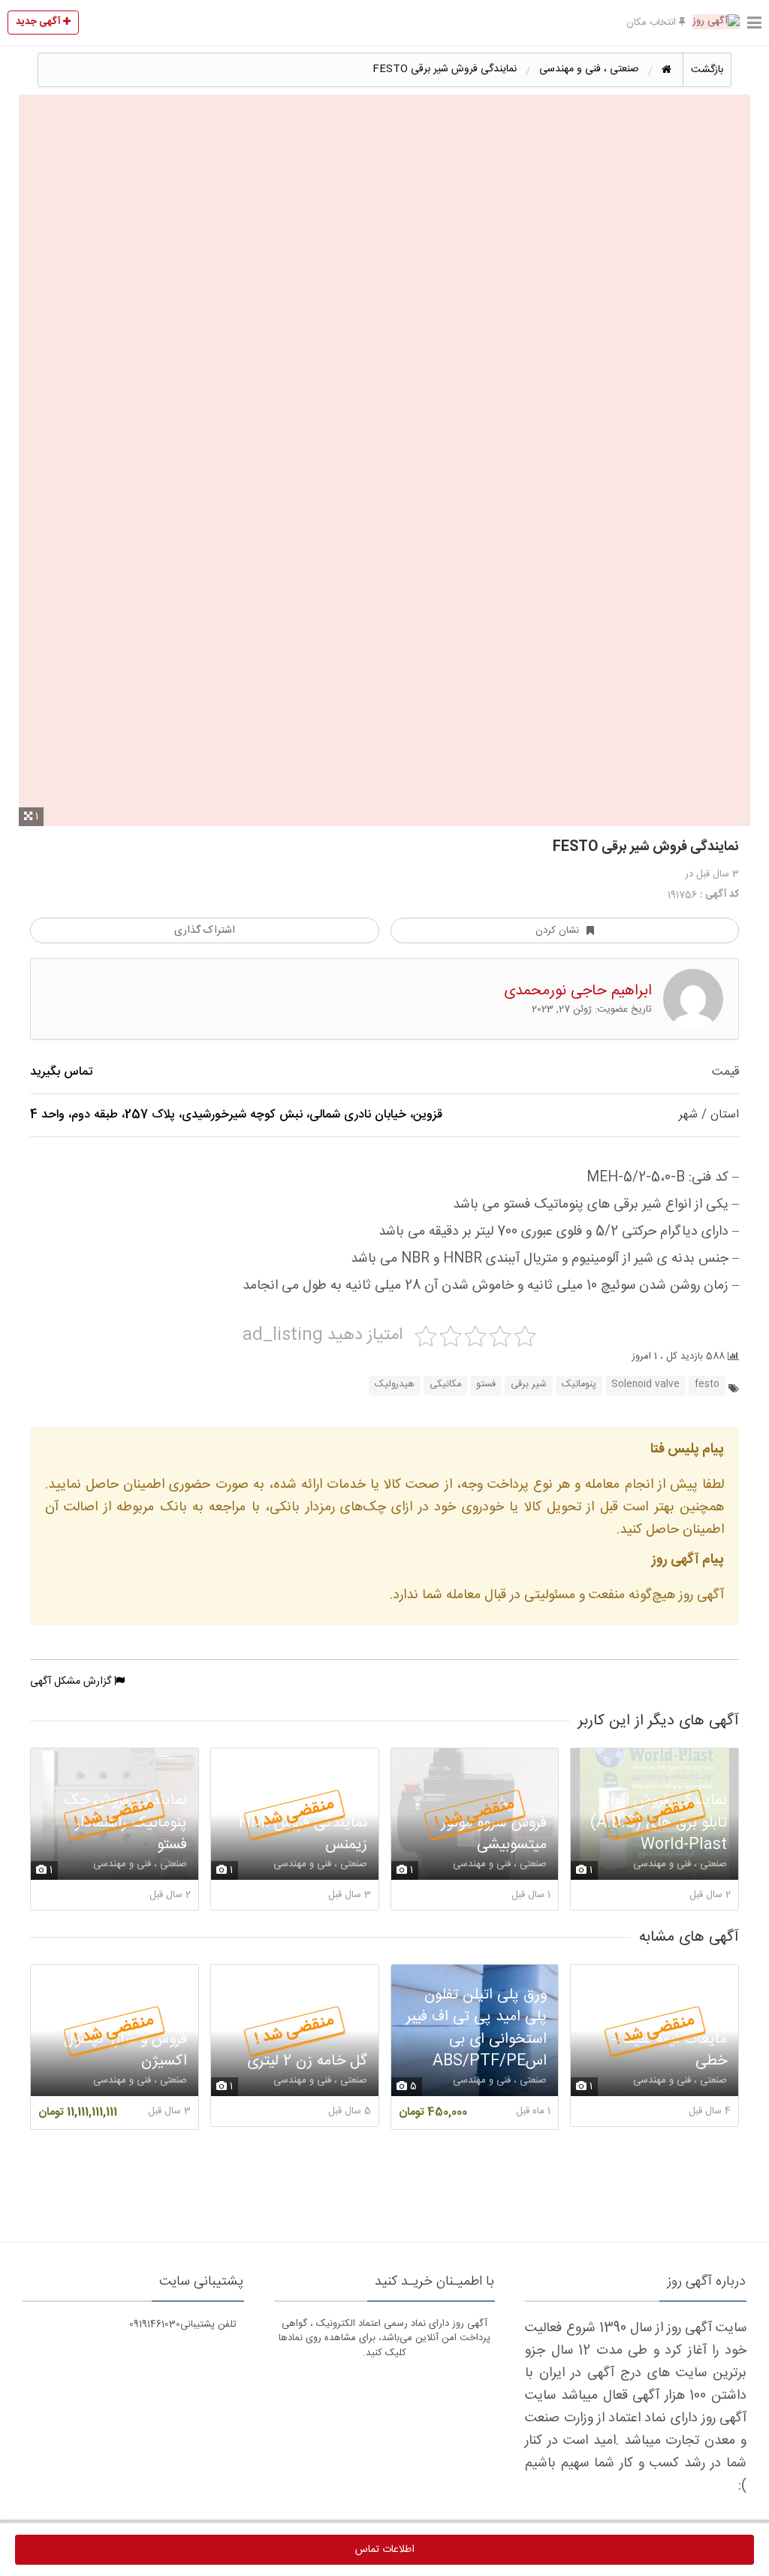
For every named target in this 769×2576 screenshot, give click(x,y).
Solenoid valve (645, 1385)
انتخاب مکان (653, 23)
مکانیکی (445, 1385)
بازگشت (707, 70)
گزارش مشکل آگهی (72, 1682)
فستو (486, 1385)
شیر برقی (529, 1385)
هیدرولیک (395, 1385)
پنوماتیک (579, 1385)
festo (707, 1385)
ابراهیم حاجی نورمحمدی (578, 991)
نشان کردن (557, 931)
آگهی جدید (39, 22)
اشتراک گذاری (205, 931)
